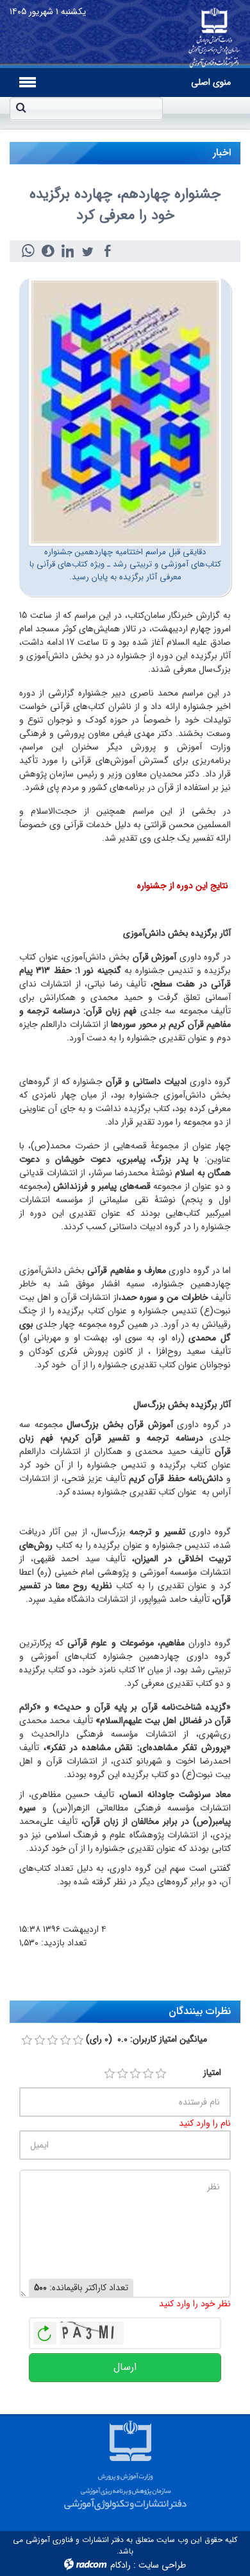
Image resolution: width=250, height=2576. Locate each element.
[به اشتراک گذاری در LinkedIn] (68, 251)
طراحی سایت (162, 2565)
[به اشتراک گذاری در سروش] (48, 251)
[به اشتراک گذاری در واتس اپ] (28, 251)
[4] (148, 2074)
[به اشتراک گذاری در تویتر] (88, 251)
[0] (27, 2040)
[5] (161, 2074)
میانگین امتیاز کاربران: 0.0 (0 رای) (146, 2039)
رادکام (121, 2565)
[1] (110, 2074)
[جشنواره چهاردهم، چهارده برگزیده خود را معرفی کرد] (125, 412)
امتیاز (212, 2073)
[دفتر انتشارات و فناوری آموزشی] (214, 34)
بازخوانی (45, 2330)
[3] (135, 2074)
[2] (122, 2074)
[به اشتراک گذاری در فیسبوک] (107, 251)
